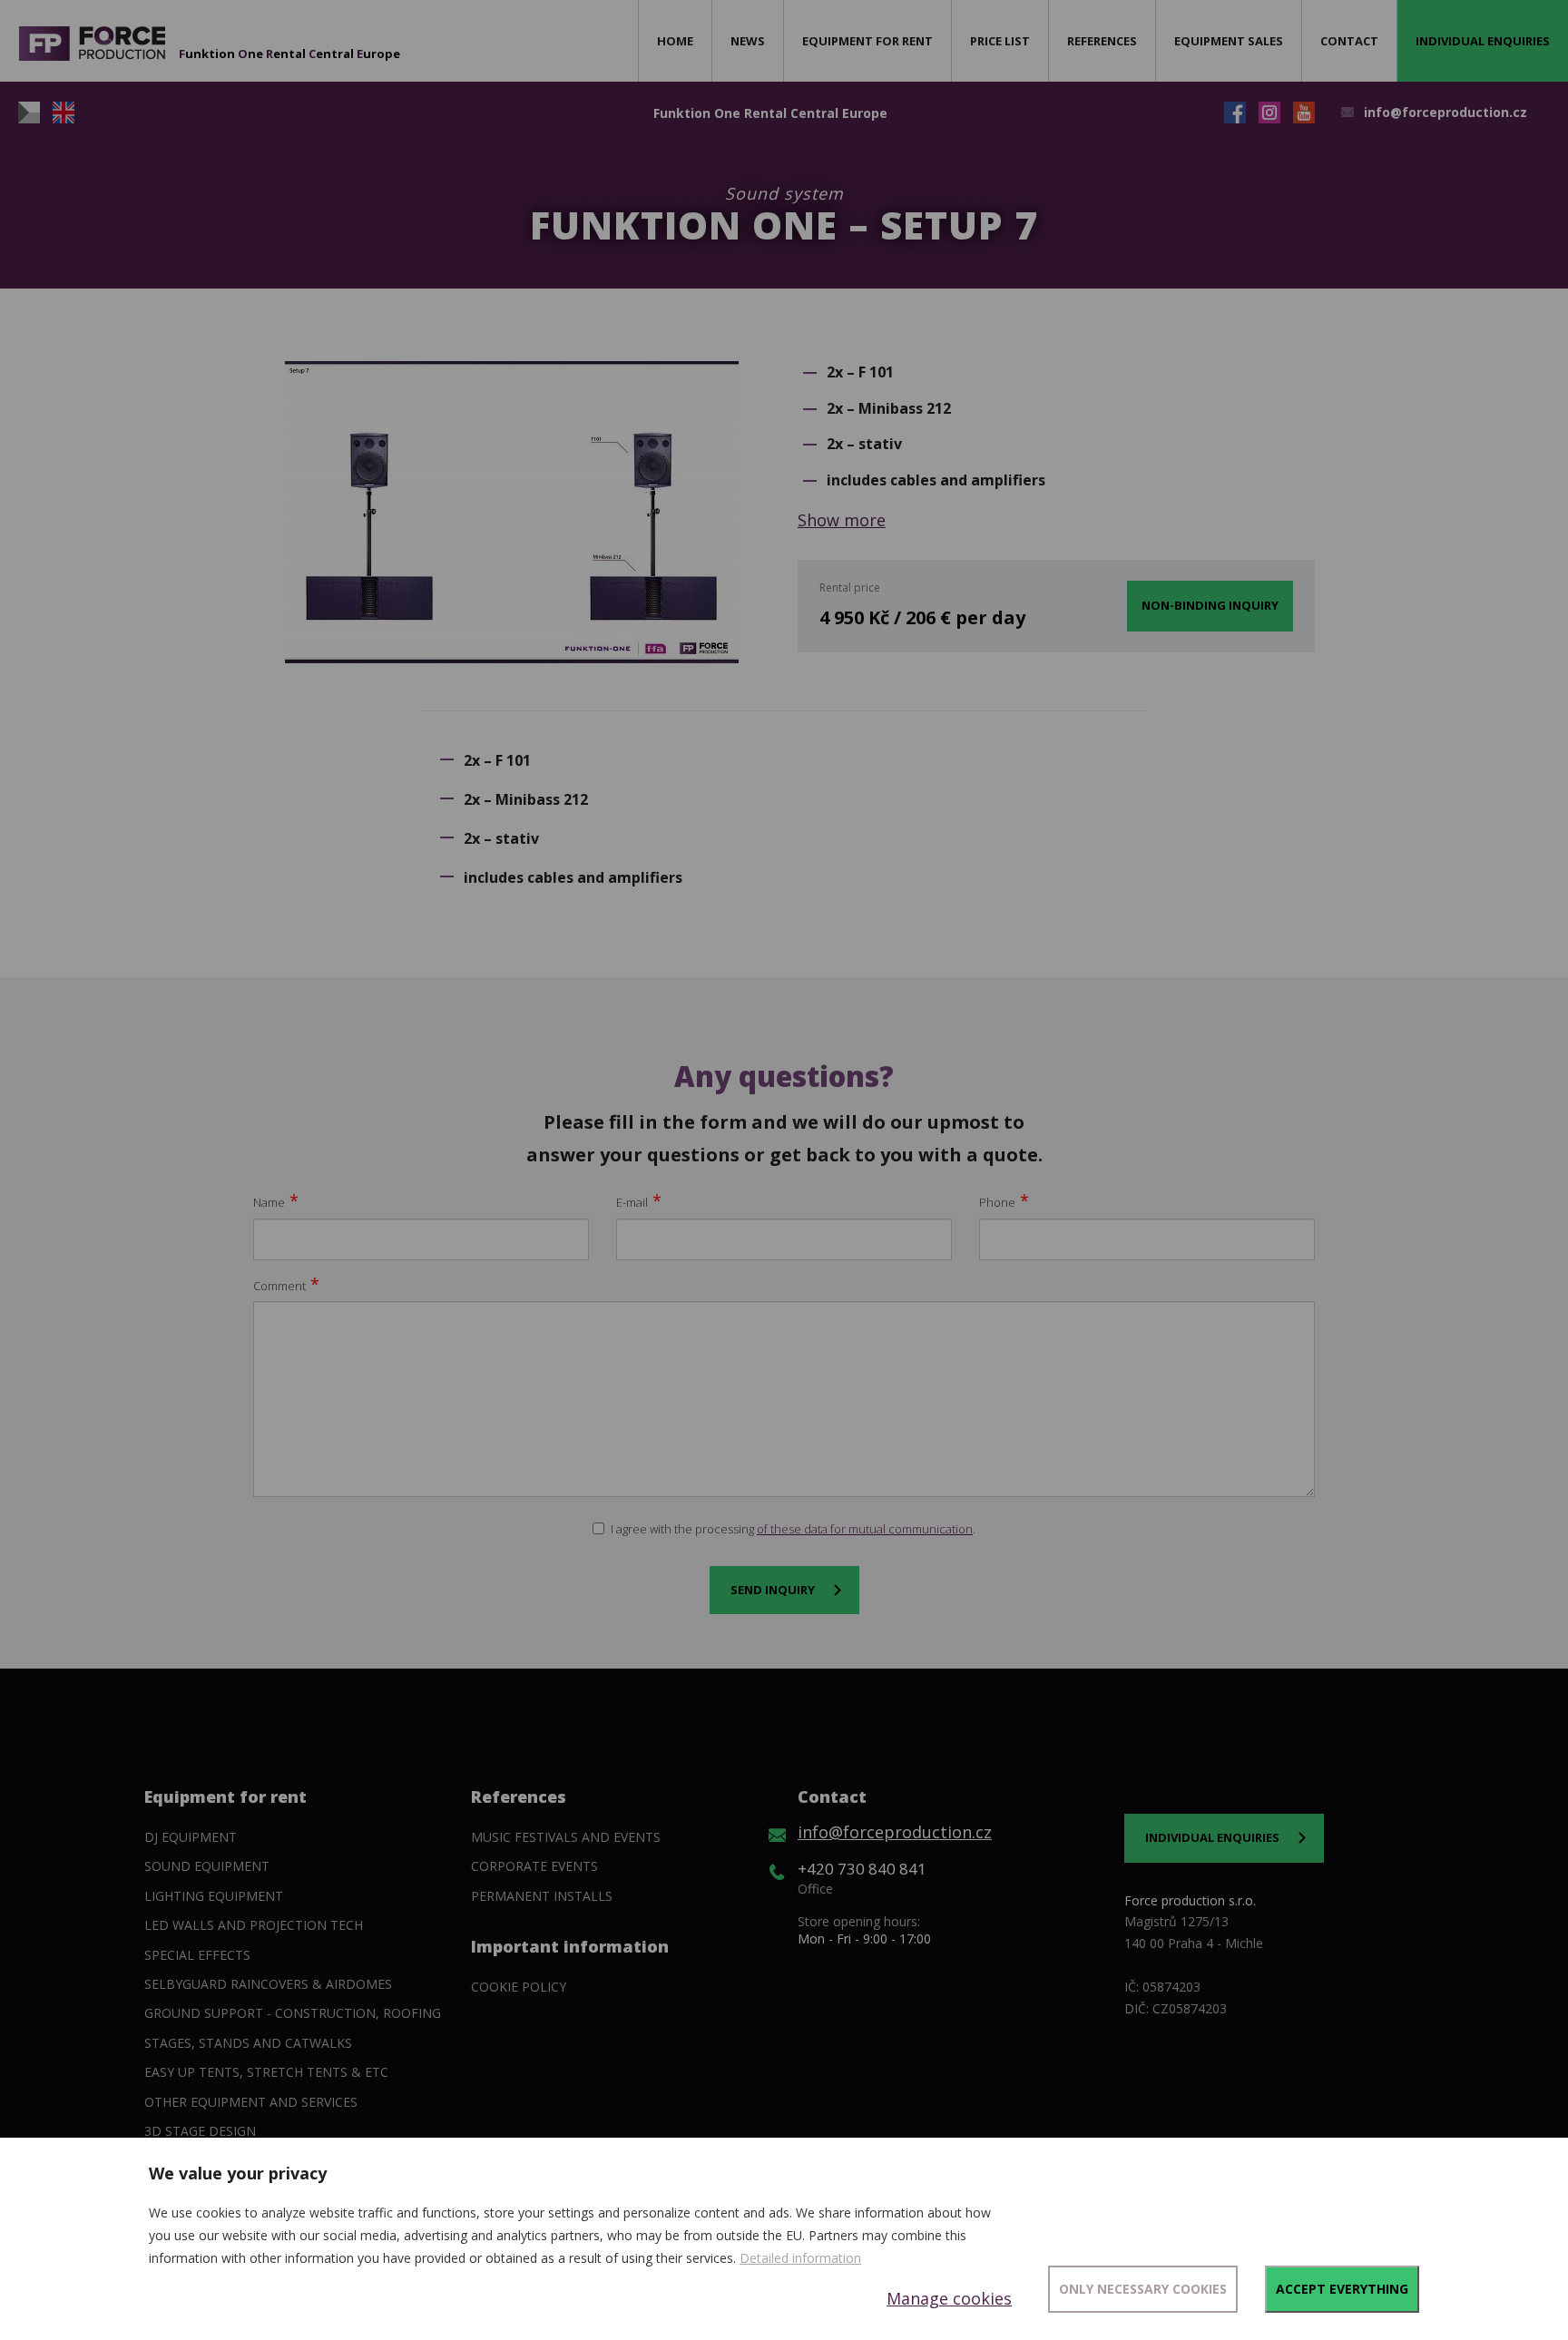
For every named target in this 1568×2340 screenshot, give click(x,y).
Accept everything (1342, 2289)
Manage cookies (949, 2298)
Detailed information (800, 2258)
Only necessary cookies (1143, 2289)
